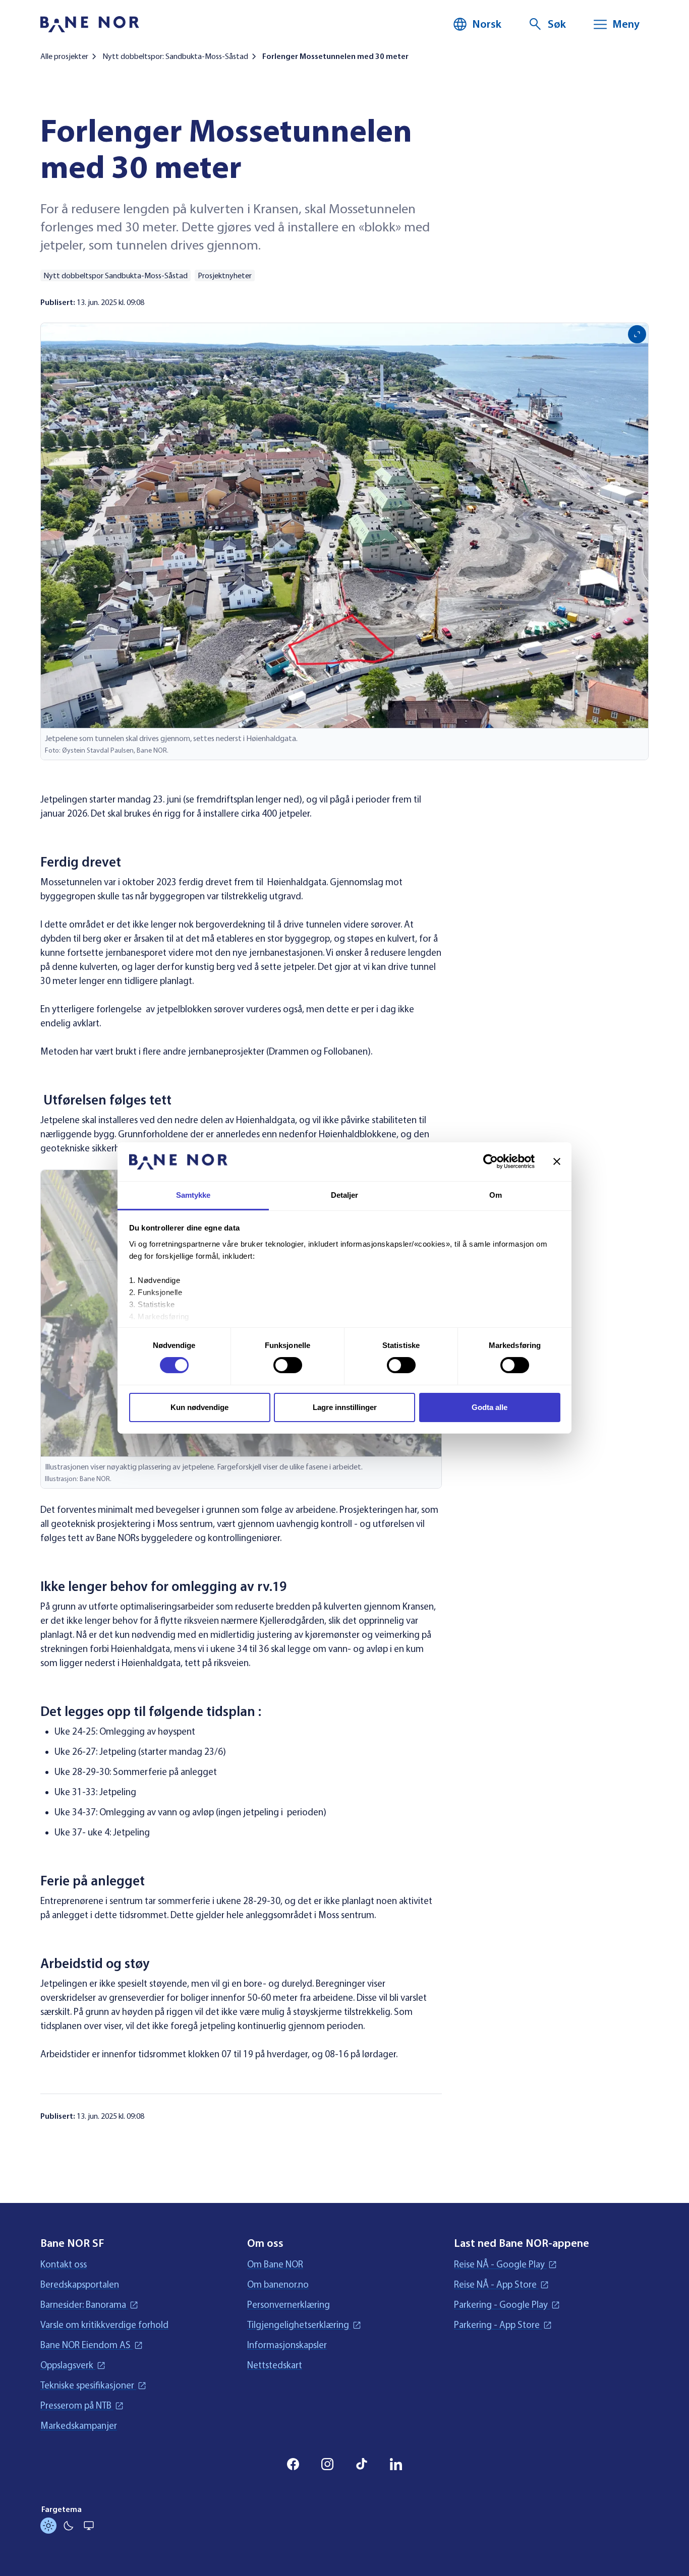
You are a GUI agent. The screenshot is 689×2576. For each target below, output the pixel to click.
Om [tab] (496, 1195)
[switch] (288, 1365)
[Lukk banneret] (557, 1161)
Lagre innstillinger (345, 1407)
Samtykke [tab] (193, 1195)
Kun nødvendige (199, 1407)
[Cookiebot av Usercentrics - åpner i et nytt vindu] (491, 1161)
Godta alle (490, 1407)
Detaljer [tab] (345, 1195)
